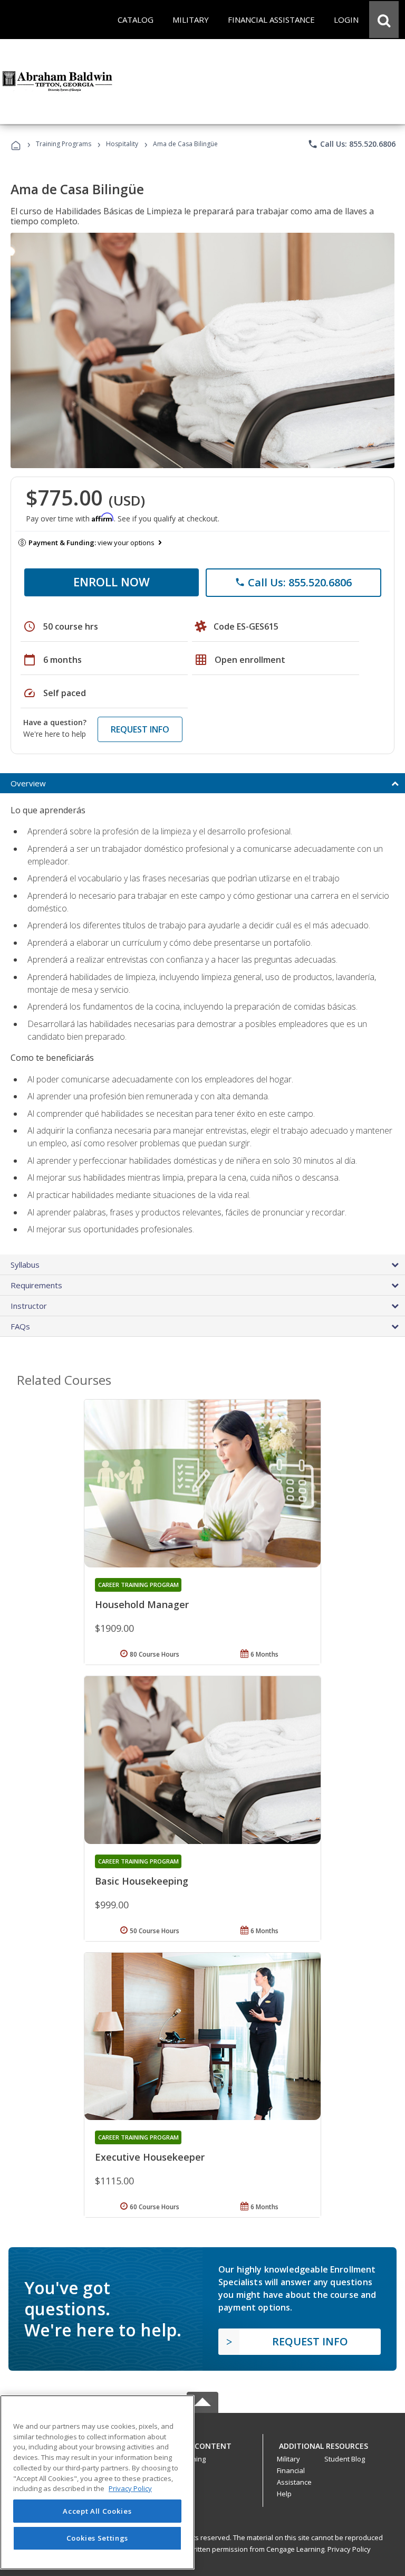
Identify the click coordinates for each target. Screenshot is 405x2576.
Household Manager (142, 1604)
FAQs (20, 1326)
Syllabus (25, 1265)
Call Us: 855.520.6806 (351, 144)
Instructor (29, 1306)
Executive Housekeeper (150, 2157)
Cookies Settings (98, 2538)
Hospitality (123, 144)
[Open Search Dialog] (384, 20)
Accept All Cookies (97, 2511)
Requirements (36, 1285)
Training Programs (64, 144)
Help (284, 2494)
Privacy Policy (349, 2549)
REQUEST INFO (140, 729)
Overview (28, 783)
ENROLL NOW (112, 582)
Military (288, 2459)
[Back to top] (202, 2443)
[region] (97, 2482)
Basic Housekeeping (142, 1881)
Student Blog (345, 2459)
